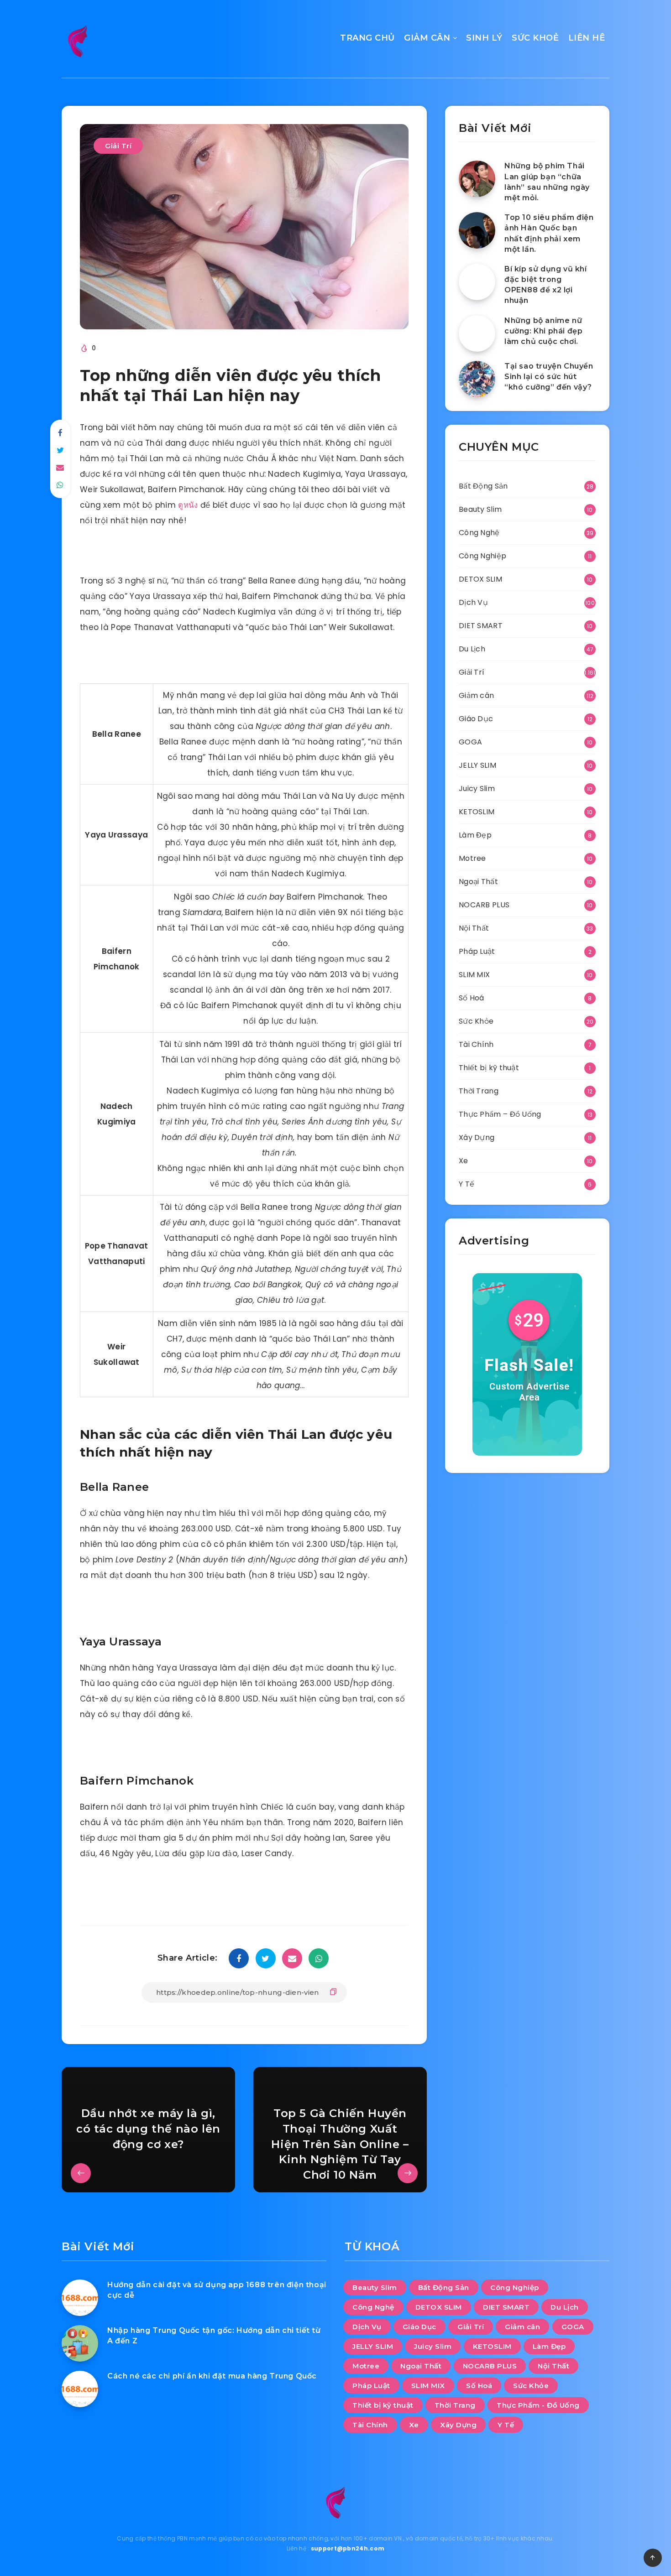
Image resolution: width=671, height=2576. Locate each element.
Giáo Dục (476, 719)
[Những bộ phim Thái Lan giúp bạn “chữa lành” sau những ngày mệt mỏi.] (477, 179)
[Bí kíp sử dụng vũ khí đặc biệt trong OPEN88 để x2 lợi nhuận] (477, 282)
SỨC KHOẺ (535, 38)
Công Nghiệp (482, 556)
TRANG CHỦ (367, 38)
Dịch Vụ (473, 602)
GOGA (470, 742)
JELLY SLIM (477, 765)
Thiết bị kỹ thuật (489, 1068)
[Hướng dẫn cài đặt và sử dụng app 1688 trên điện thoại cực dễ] (80, 2298)
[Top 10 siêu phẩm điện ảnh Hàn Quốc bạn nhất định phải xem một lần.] (477, 230)
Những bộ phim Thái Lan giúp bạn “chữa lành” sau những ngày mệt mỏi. (547, 182)
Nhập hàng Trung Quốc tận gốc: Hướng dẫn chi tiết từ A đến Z (214, 2336)
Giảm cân (476, 695)
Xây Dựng (477, 1137)
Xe (464, 1161)
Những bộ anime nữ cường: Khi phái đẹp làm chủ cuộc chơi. (543, 331)
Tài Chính (476, 1044)
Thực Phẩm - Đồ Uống (538, 2405)
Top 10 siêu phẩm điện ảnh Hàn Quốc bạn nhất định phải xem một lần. (549, 233)
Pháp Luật (477, 951)
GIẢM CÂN (427, 38)
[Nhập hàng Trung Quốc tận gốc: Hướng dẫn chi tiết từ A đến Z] (80, 2343)
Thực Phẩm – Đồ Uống (500, 1114)
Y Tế (467, 1184)
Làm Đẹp (475, 835)
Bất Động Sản (483, 486)
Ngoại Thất (478, 882)
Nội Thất (474, 928)
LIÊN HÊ (587, 38)
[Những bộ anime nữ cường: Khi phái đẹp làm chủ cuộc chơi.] (477, 333)
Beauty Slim (480, 509)
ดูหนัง (188, 505)
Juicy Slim (477, 788)
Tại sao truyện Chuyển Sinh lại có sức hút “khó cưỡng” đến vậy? (549, 377)
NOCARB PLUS (484, 905)
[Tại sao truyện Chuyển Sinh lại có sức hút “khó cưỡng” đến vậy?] (477, 379)
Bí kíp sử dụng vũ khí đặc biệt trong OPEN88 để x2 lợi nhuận (546, 285)
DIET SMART (481, 626)
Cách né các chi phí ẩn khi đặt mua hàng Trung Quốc (212, 2376)
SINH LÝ (484, 38)
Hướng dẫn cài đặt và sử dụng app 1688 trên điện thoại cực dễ (217, 2290)
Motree (472, 858)
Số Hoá (472, 998)
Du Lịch (472, 649)
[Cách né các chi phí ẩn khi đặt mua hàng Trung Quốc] (80, 2389)
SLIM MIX (474, 975)
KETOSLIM (477, 812)
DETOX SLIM (480, 579)
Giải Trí (118, 146)
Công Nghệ (479, 533)
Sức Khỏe (476, 1021)
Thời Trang (479, 1091)
